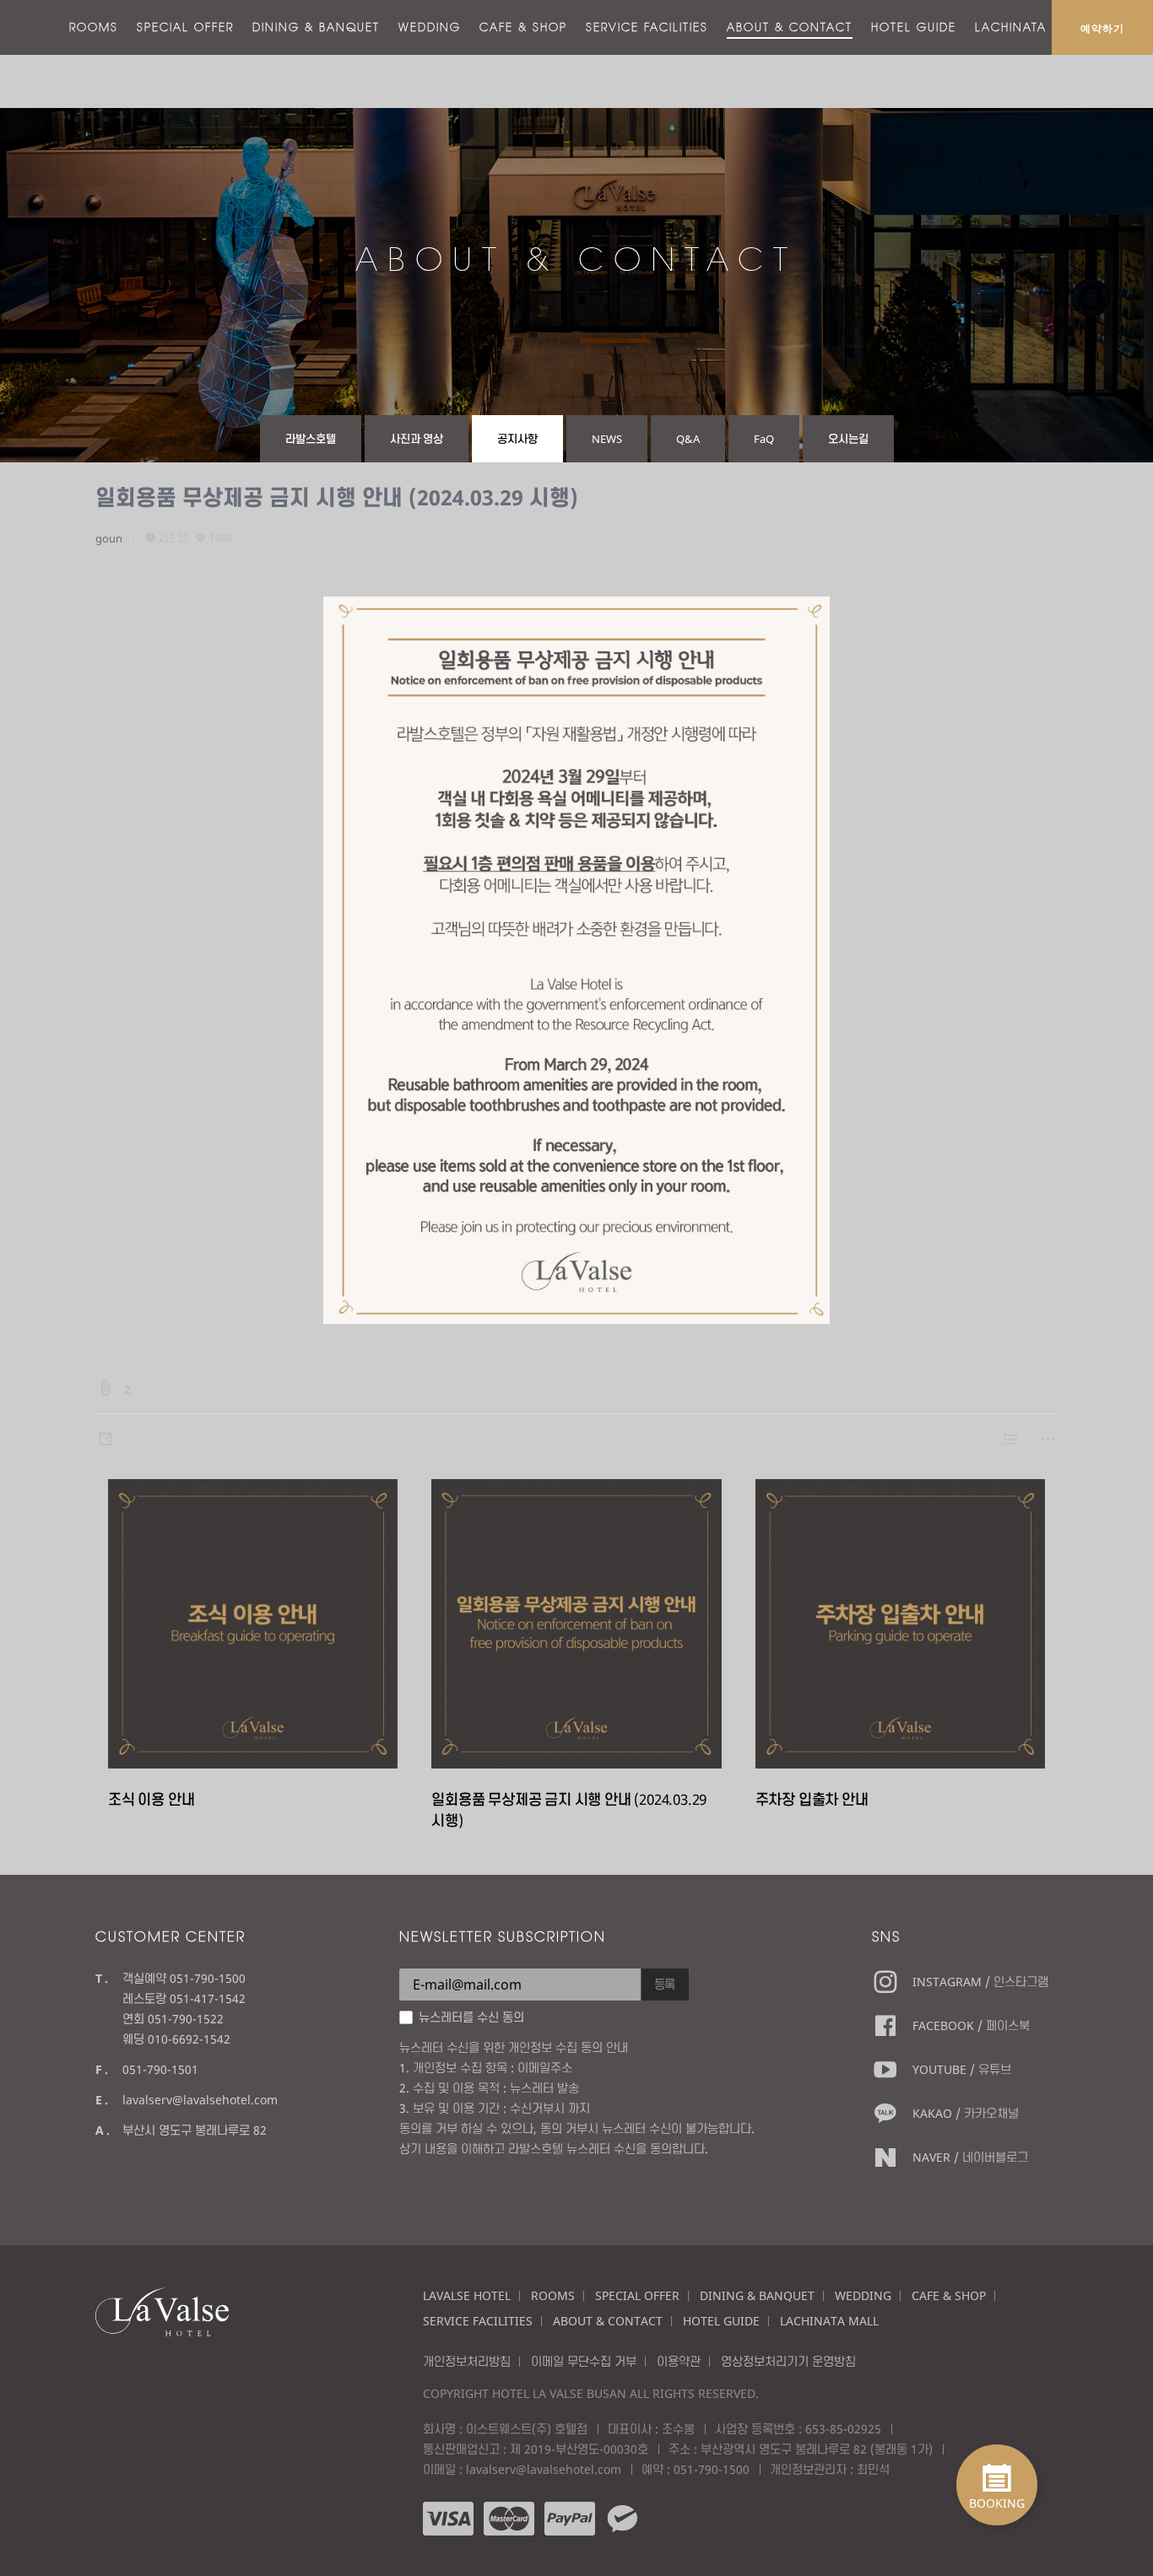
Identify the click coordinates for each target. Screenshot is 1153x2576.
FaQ (764, 439)
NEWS (607, 439)
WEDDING (430, 27)
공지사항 (517, 439)
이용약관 (679, 2361)
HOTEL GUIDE (914, 27)
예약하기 (1102, 28)
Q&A (688, 439)
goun (109, 538)
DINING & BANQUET (316, 27)
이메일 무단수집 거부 (584, 2361)
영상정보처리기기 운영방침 (788, 2361)
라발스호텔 (311, 439)
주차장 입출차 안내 (812, 1799)
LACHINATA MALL (1031, 27)
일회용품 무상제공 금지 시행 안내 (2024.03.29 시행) (337, 497)
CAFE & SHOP (523, 27)
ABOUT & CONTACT (790, 27)
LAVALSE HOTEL (467, 2295)
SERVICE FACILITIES (647, 27)
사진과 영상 (417, 439)
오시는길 (848, 439)
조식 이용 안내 (151, 1799)
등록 (665, 1984)
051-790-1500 (712, 2469)
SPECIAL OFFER (185, 27)
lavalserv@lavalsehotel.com (200, 2100)
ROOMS (94, 27)
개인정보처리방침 (467, 2361)
